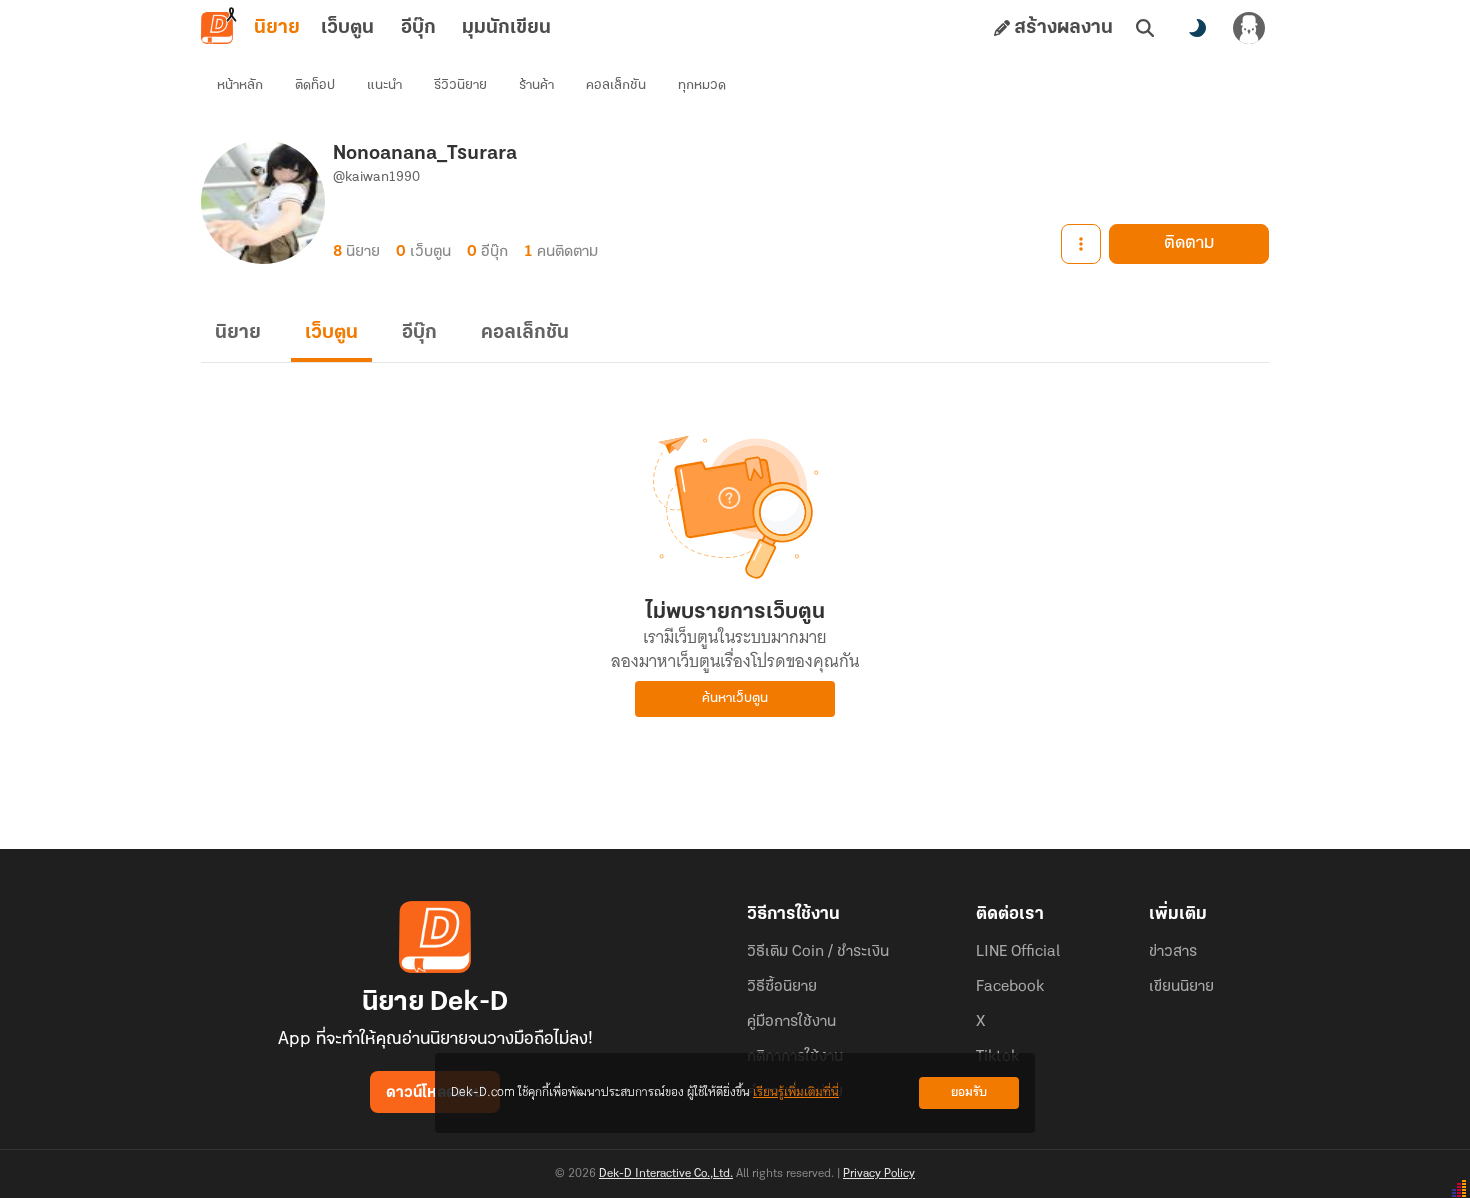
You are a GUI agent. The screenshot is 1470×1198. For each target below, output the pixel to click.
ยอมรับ (969, 1092)
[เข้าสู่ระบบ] (1249, 28)
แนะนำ (384, 85)
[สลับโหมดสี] (1197, 28)
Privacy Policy (879, 1174)
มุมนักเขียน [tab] (506, 28)
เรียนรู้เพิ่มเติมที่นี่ (796, 1092)
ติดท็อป (315, 85)
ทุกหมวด (702, 85)
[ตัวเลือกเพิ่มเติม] (1081, 244)
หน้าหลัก (240, 85)
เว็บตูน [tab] (347, 28)
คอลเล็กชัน (616, 85)
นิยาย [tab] (277, 28)
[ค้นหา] (1145, 28)
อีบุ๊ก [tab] (418, 28)
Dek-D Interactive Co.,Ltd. (666, 1174)
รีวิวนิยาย (460, 85)
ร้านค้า (536, 85)
